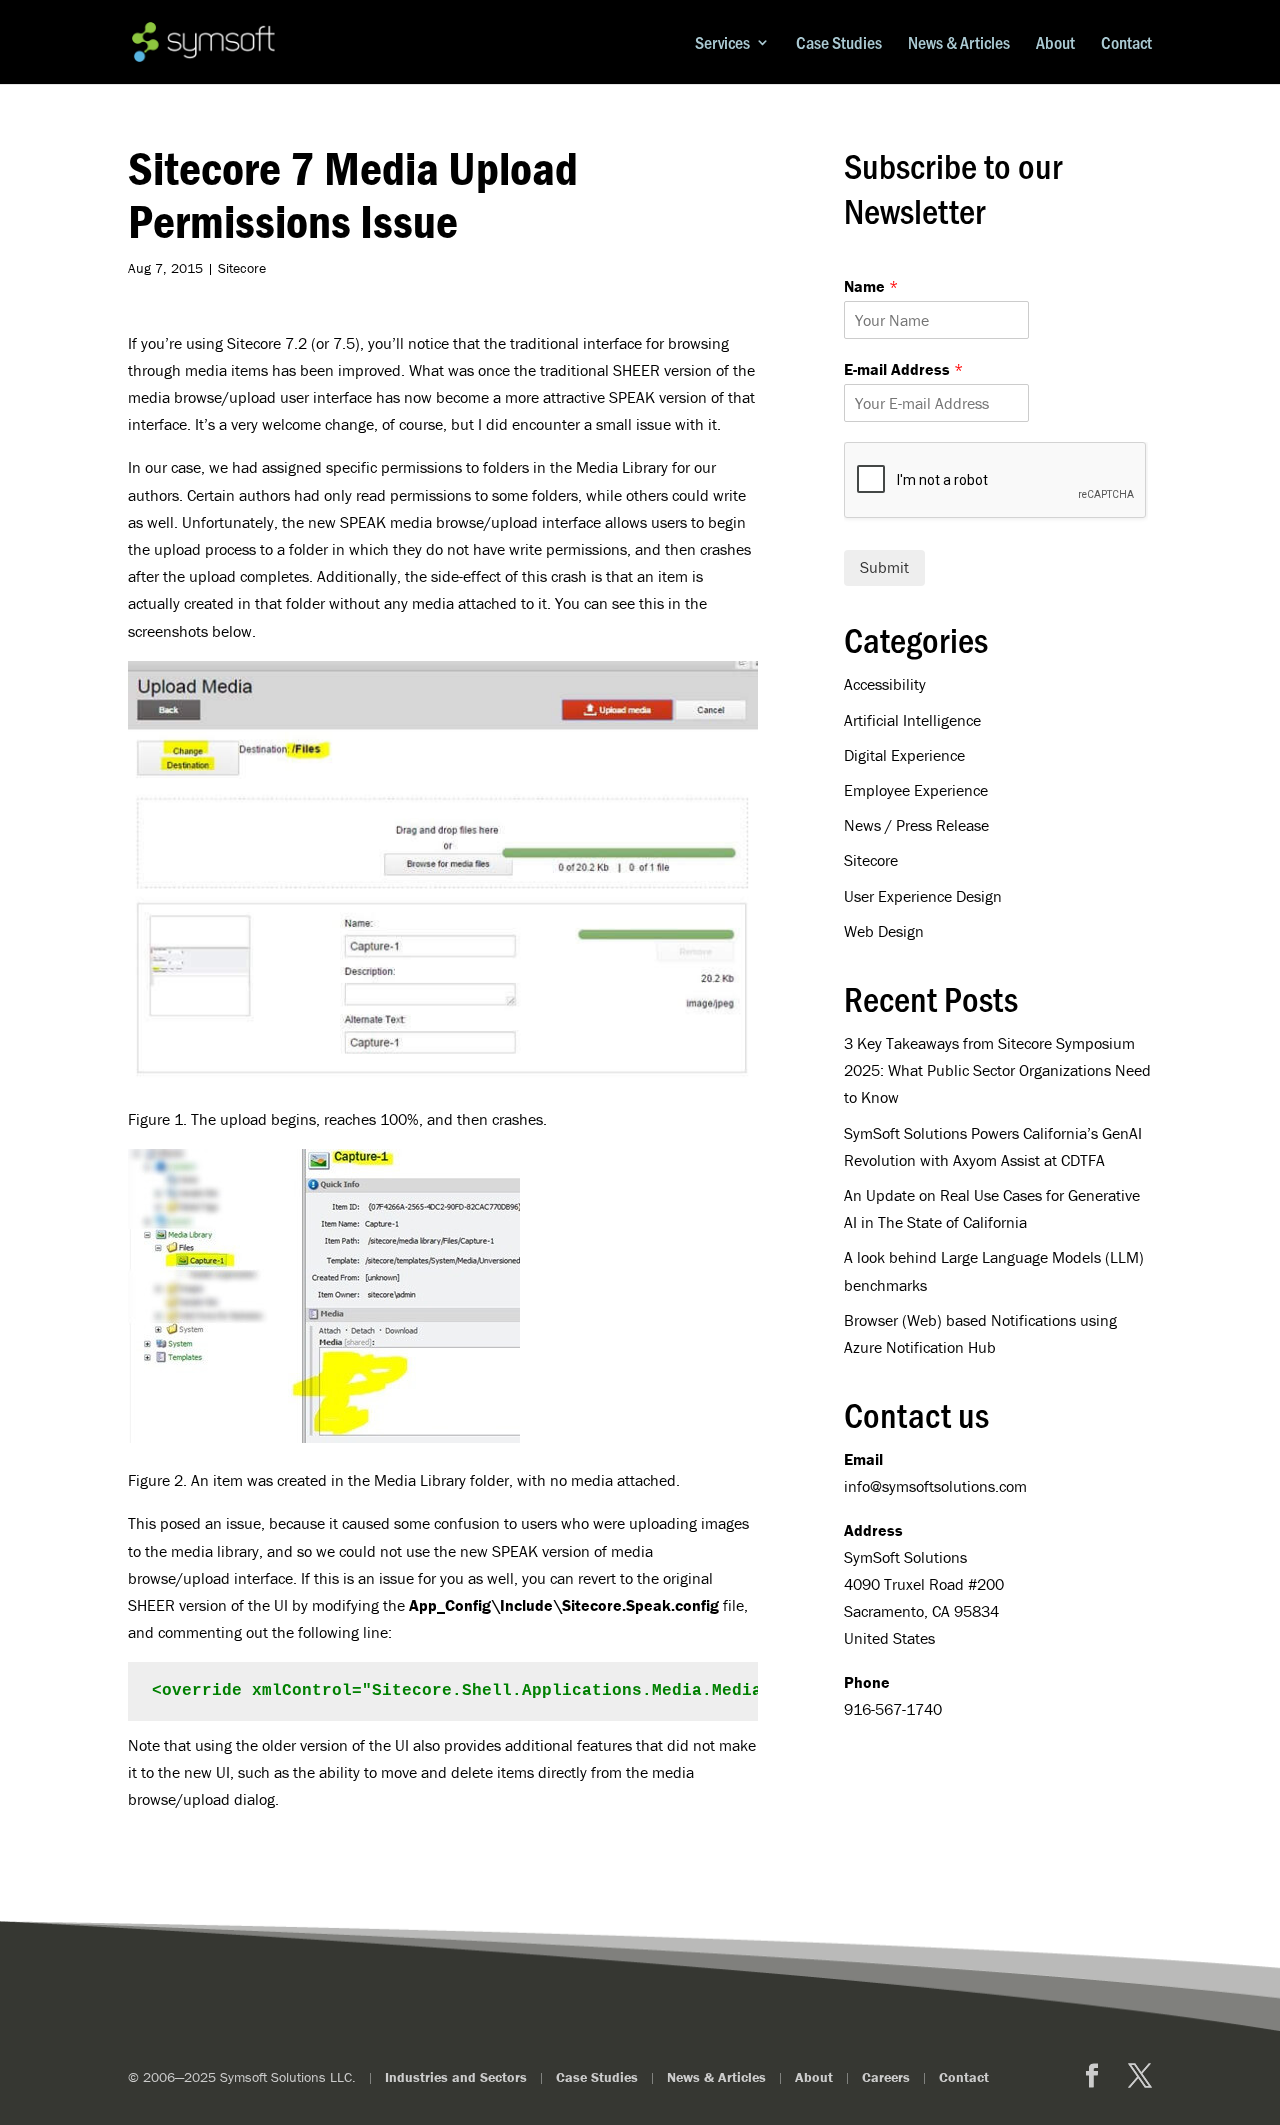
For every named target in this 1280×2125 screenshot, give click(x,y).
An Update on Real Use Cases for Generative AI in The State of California (992, 1208)
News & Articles (959, 43)
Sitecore (242, 268)
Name (871, 286)
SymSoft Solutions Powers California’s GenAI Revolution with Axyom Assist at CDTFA (993, 1146)
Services (722, 43)
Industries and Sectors (456, 2077)
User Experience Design (923, 896)
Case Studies (839, 43)
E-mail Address (903, 369)
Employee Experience (916, 790)
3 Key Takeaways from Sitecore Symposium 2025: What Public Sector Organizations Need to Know (997, 1070)
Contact (1126, 43)
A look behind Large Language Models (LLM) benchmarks (994, 1270)
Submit (884, 567)
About (1055, 43)
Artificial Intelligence (912, 720)
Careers (886, 2077)
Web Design (884, 931)
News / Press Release (916, 825)
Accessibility (885, 684)
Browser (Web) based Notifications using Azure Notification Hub (980, 1333)
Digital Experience (904, 755)
